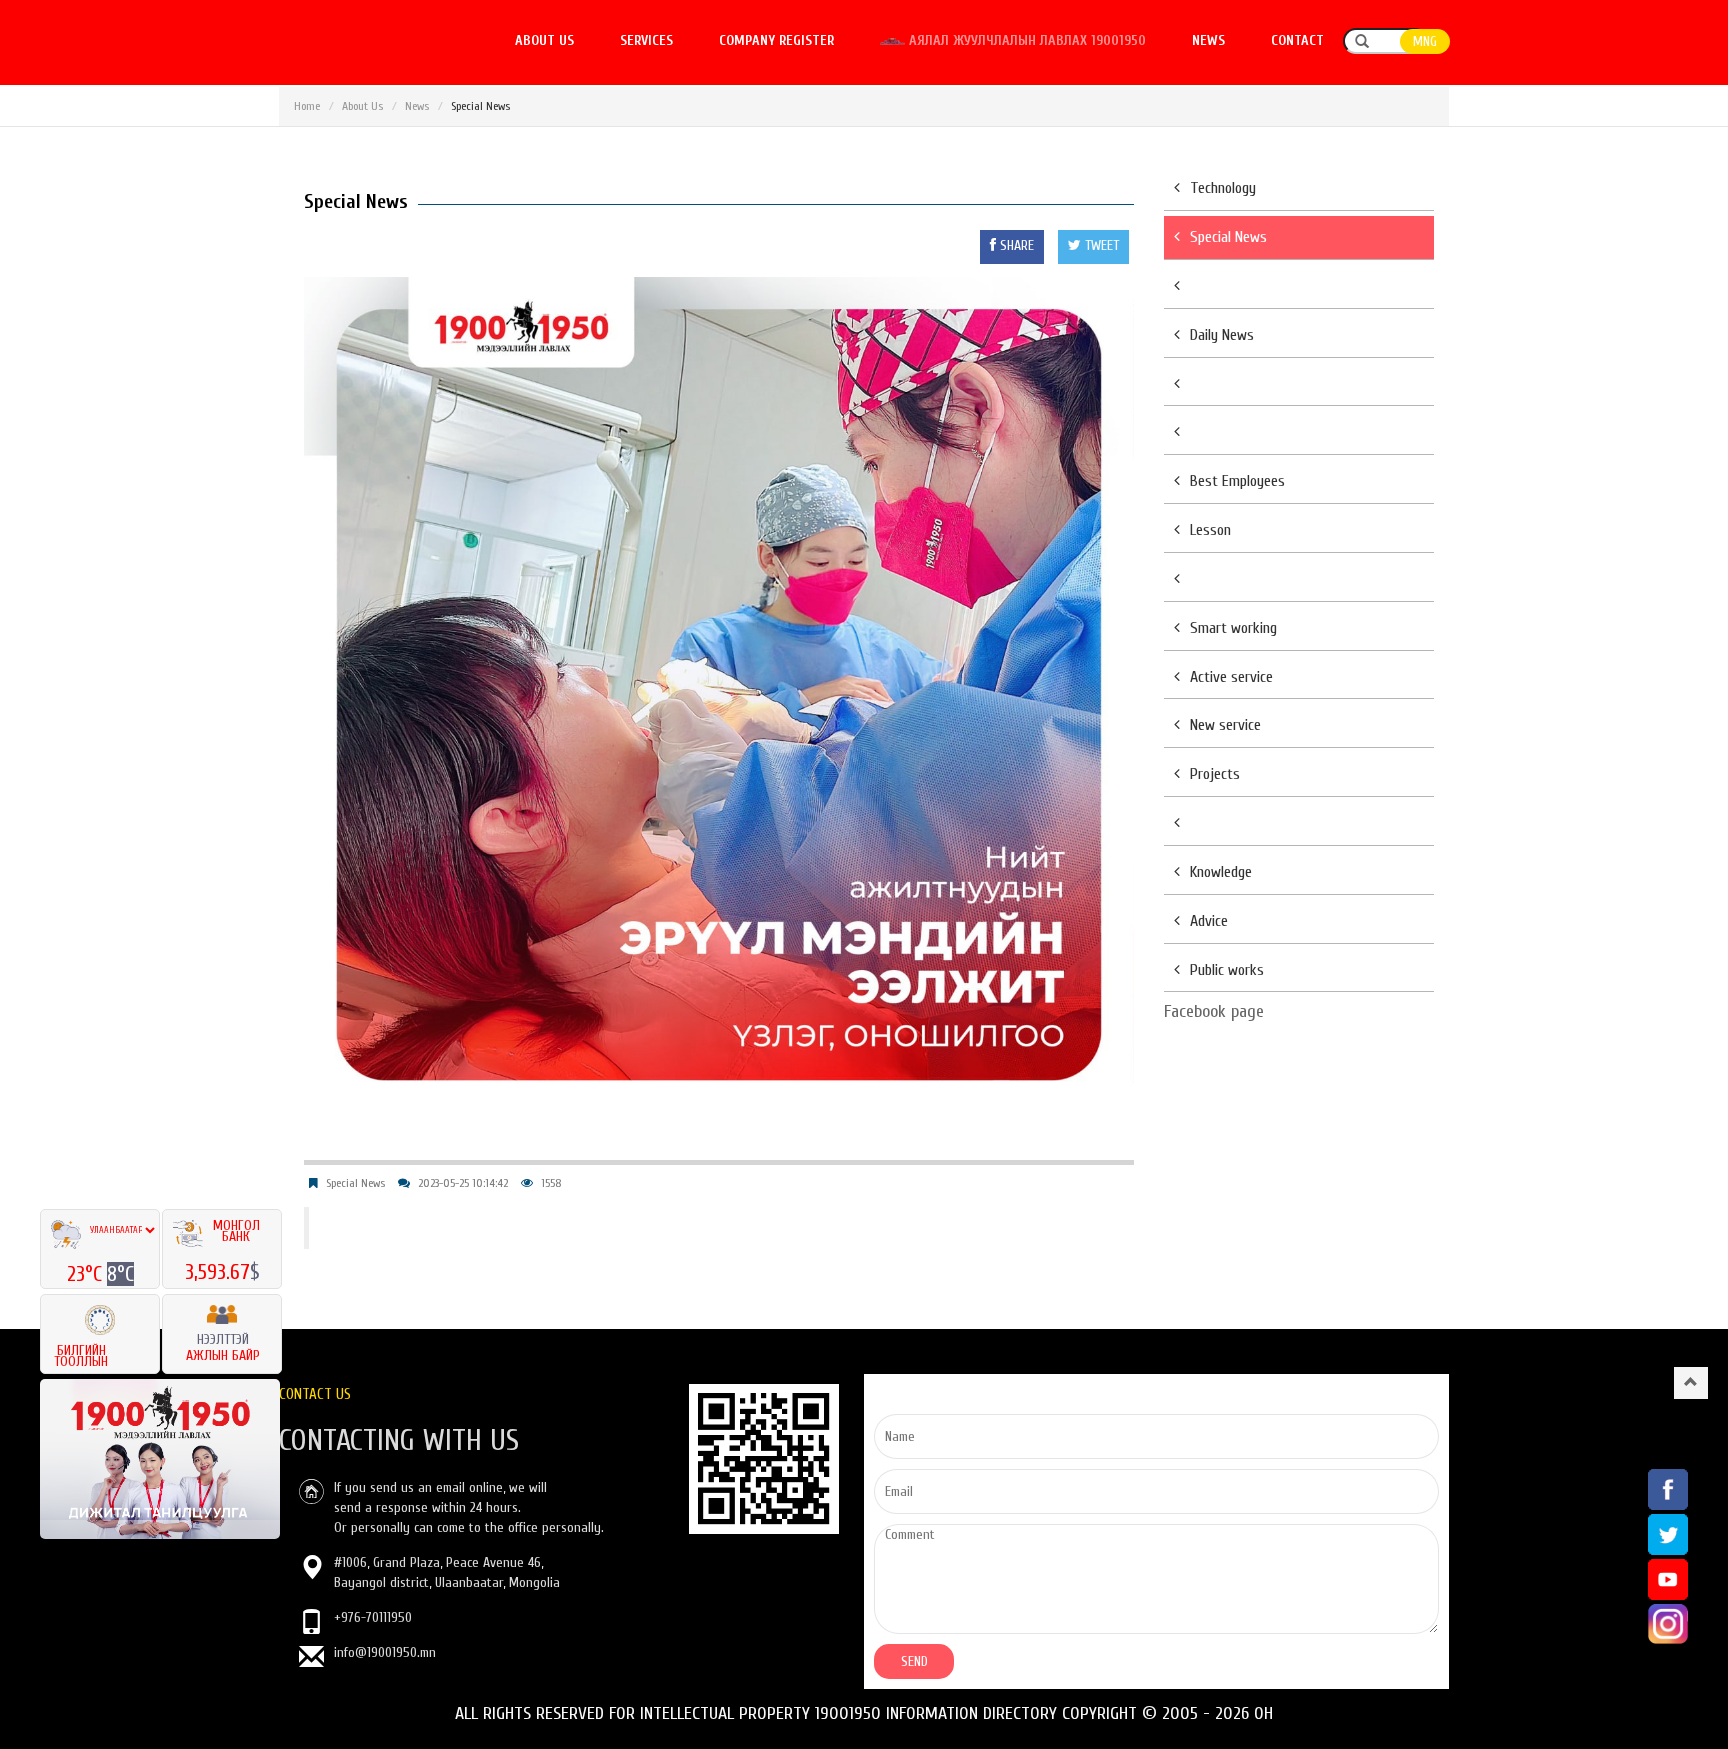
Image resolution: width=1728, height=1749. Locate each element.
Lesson (1210, 530)
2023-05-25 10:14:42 (463, 1183)
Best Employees (1237, 481)
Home (307, 106)
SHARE (1015, 245)
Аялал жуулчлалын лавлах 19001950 (1025, 40)
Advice (1209, 921)
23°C (87, 1274)
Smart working (1233, 628)
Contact (1297, 40)
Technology (1223, 188)
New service (1225, 725)
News (1208, 40)
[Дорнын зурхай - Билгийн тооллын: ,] (100, 1314)
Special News (355, 1183)
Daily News (1222, 335)
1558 (551, 1183)
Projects (1215, 774)
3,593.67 (217, 1272)
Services (646, 40)
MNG (1425, 41)
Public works (1227, 970)
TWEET (1100, 245)
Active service (1231, 677)
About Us (362, 106)
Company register (776, 40)
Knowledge (1221, 872)
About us (544, 40)
